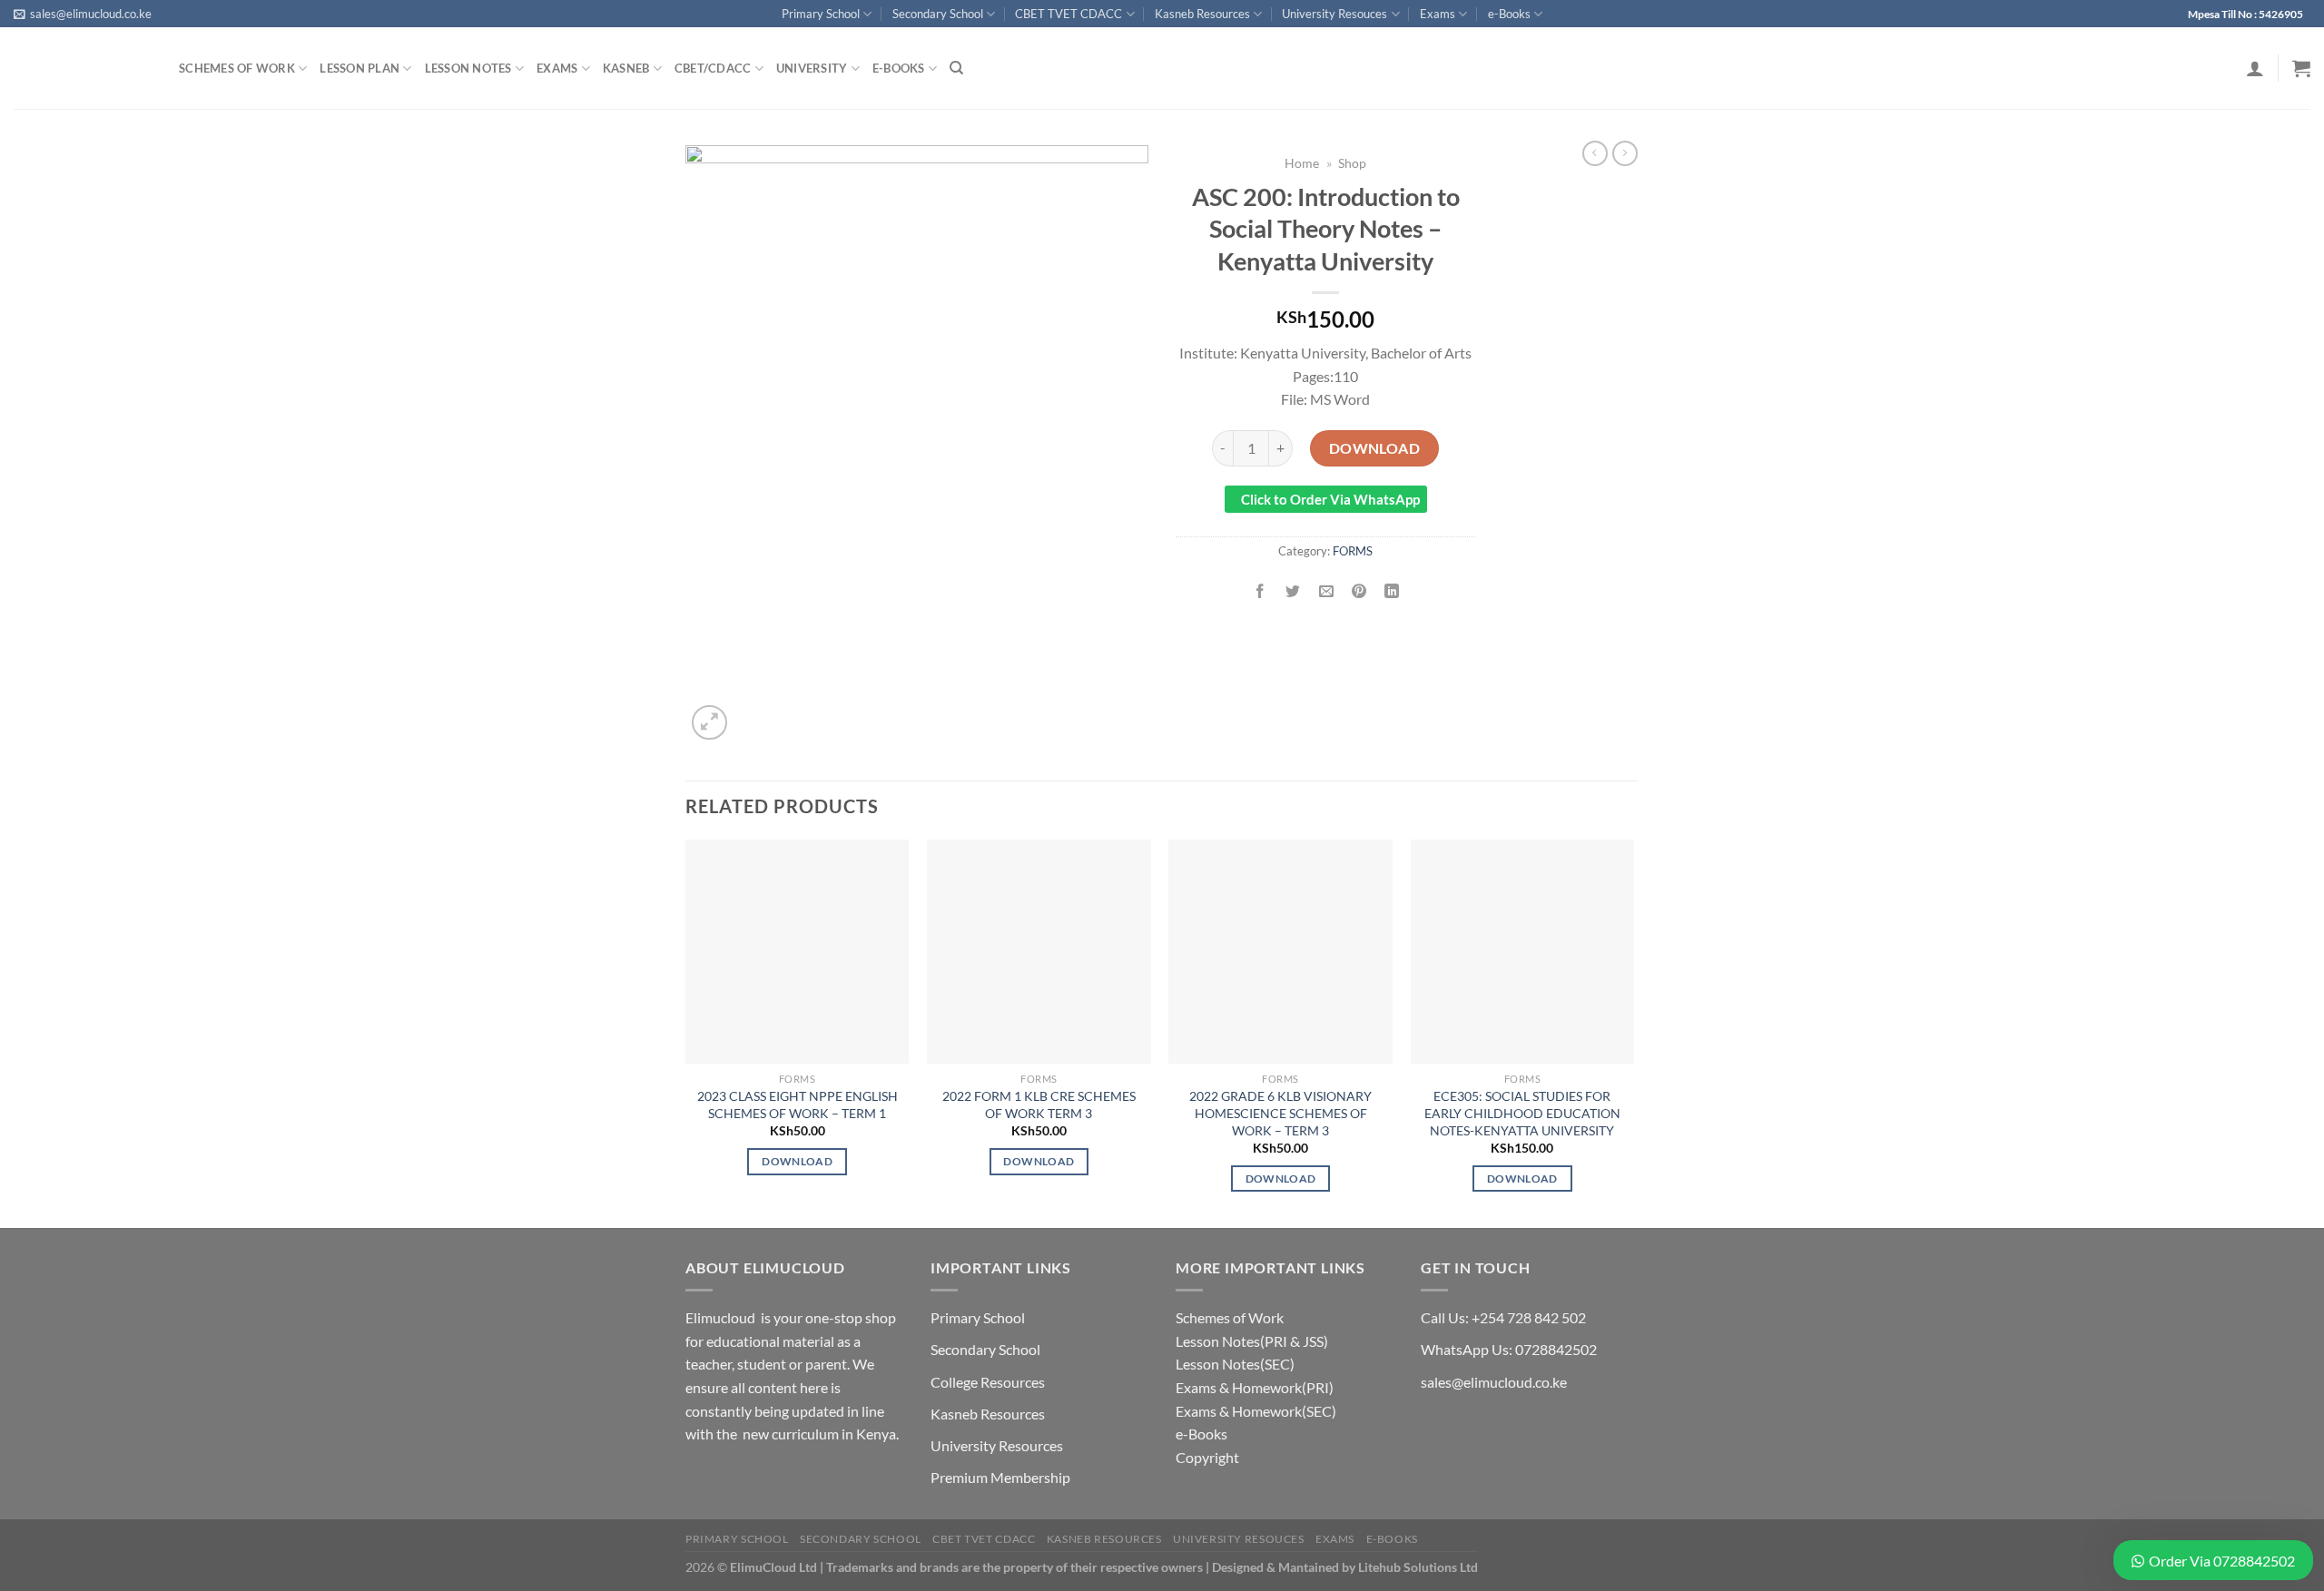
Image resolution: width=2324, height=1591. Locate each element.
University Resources (997, 1445)
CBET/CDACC (713, 68)
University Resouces (1334, 14)
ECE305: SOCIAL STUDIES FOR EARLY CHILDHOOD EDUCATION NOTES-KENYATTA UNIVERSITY (1522, 1113)
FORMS (1353, 551)
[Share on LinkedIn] (1392, 591)
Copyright (1207, 1457)
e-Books (1509, 14)
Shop (1352, 163)
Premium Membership (1000, 1477)
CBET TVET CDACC (1068, 14)
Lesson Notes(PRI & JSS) (1252, 1341)
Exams (1438, 14)
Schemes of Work (237, 68)
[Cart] (2301, 68)
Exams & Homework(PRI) (1255, 1387)
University (812, 68)
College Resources (988, 1382)
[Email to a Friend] (1326, 591)
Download (1375, 448)
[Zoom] (709, 723)
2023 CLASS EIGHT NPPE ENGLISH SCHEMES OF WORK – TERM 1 (798, 1105)
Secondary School (938, 14)
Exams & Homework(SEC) (1256, 1411)
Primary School (821, 14)
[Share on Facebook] (1260, 591)
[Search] (956, 68)
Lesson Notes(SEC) (1235, 1364)
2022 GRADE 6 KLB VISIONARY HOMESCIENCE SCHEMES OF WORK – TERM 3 (1280, 1113)
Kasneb (626, 68)
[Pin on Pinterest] (1359, 591)
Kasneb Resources (1202, 14)
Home (1302, 163)
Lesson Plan (359, 68)
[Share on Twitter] (1293, 591)
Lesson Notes (468, 68)
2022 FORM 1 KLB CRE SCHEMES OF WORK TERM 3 (1039, 1105)
